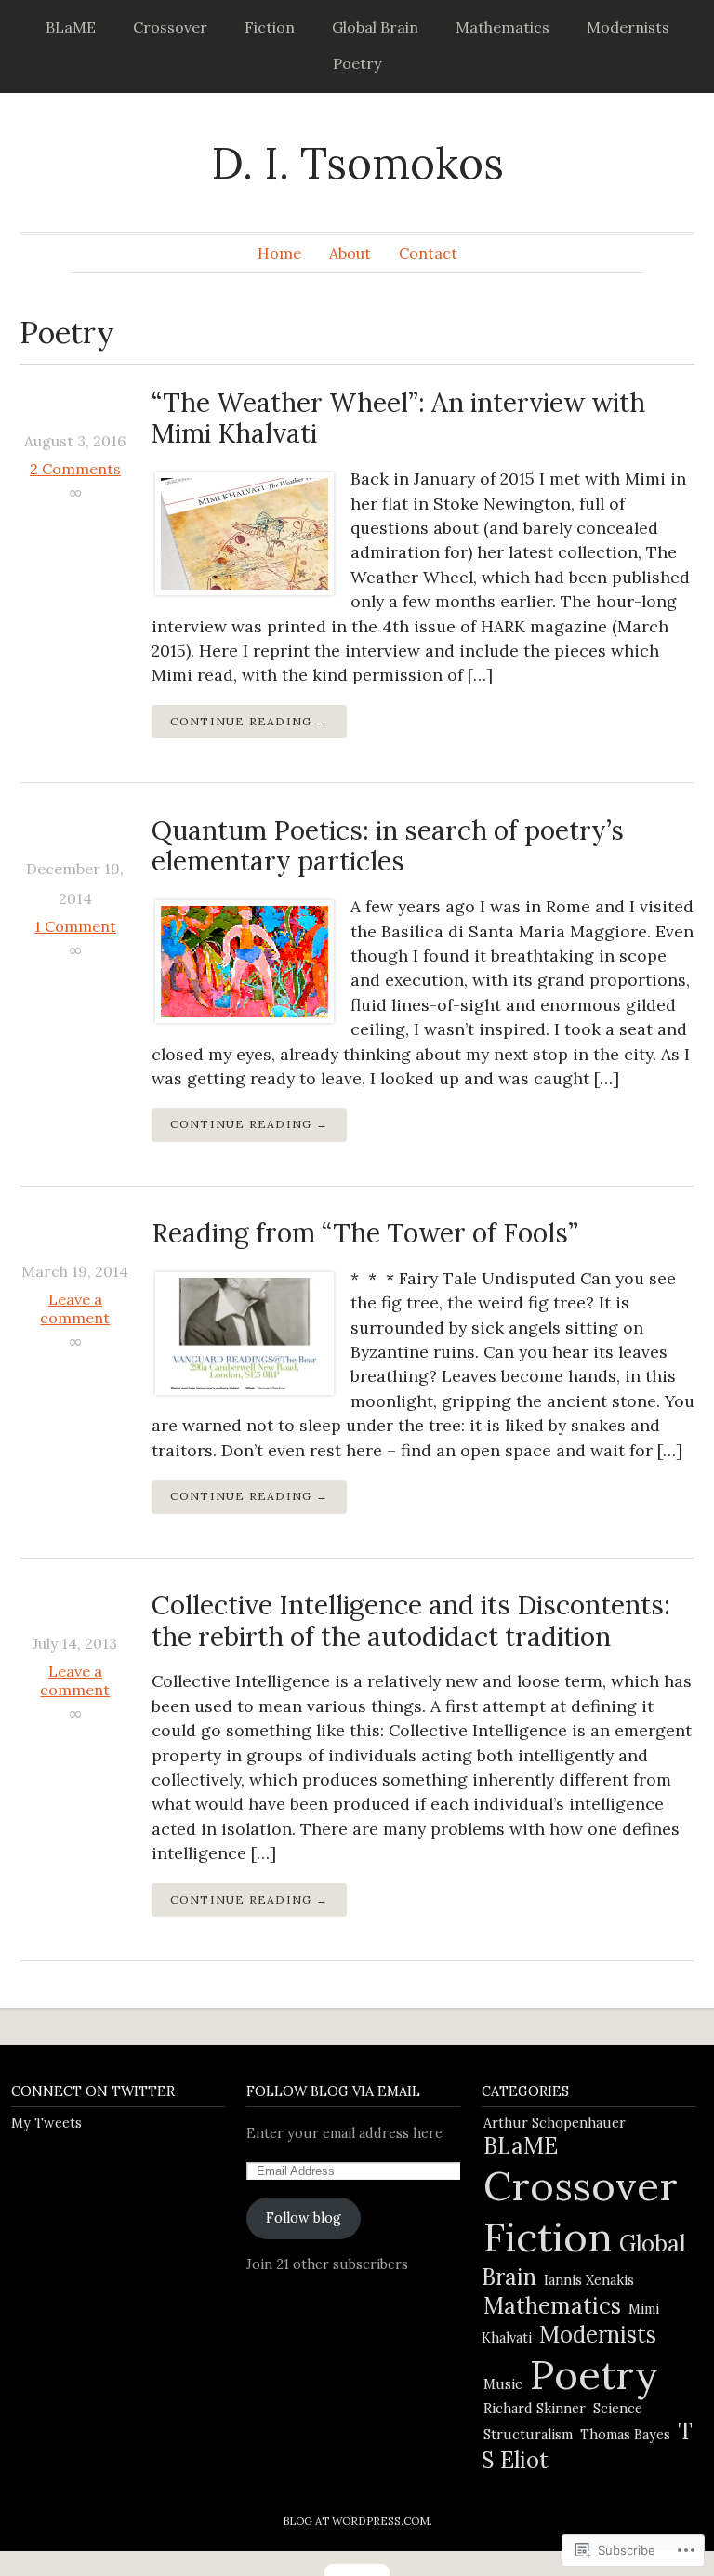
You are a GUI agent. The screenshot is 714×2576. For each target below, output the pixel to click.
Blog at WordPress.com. (357, 2521)
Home (279, 253)
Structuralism (528, 2435)
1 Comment (75, 926)
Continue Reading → (249, 721)
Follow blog (304, 2218)
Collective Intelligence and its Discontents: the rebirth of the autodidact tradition (411, 1621)
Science (618, 2409)
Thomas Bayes (625, 2435)
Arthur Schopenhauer (555, 2123)
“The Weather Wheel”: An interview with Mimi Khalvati (398, 418)
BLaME (71, 27)
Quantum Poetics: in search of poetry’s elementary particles (388, 846)
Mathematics (502, 27)
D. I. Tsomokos (357, 163)
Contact (428, 253)
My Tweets (46, 2123)
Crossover (170, 27)
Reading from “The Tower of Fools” (365, 1233)
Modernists (628, 27)
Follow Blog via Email (333, 2091)
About (350, 253)
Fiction (270, 27)
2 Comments (75, 469)
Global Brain (375, 27)
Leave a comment (75, 1308)
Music (503, 2384)
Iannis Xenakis (589, 2280)
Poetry (357, 63)
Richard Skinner (535, 2409)
